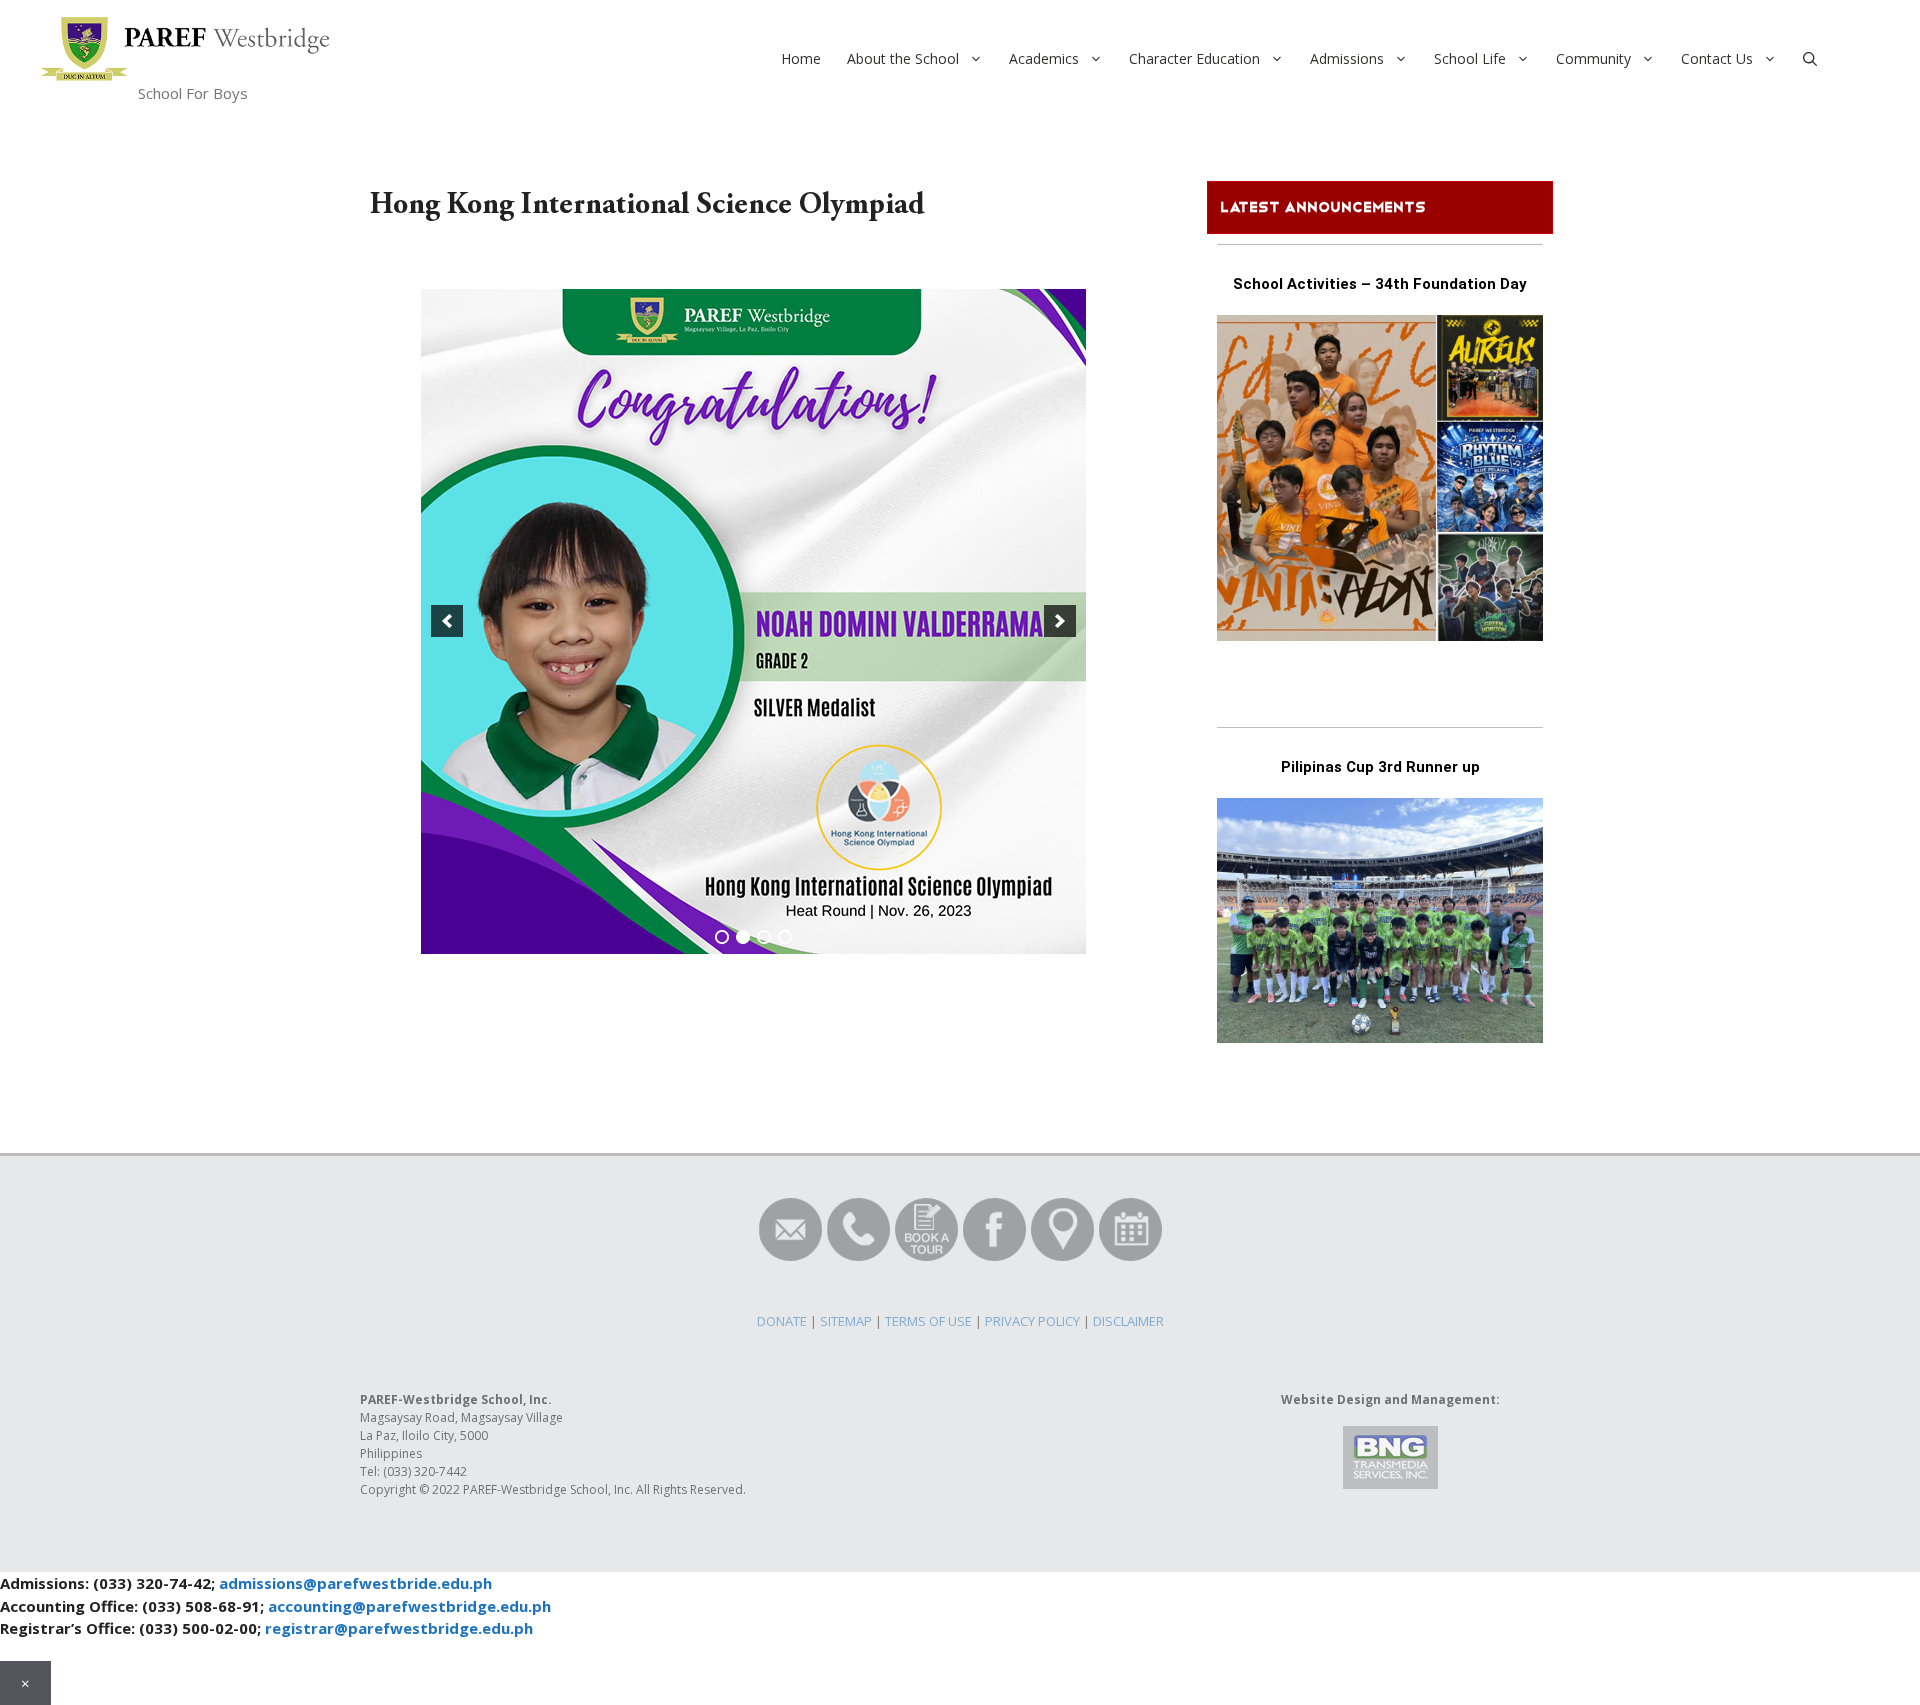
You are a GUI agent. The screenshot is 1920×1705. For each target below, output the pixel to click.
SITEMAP (846, 1321)
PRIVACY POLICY (1032, 1321)
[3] (764, 937)
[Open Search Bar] (1810, 59)
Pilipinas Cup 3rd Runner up (1380, 767)
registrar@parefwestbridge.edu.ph (399, 1628)
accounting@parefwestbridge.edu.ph (409, 1606)
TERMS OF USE (928, 1321)
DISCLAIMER (1128, 1321)
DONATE (782, 1321)
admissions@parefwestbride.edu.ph (355, 1583)
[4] (785, 937)
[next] (1060, 621)
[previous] (447, 621)
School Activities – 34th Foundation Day (1380, 284)
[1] (722, 937)
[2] (743, 937)
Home (801, 58)
